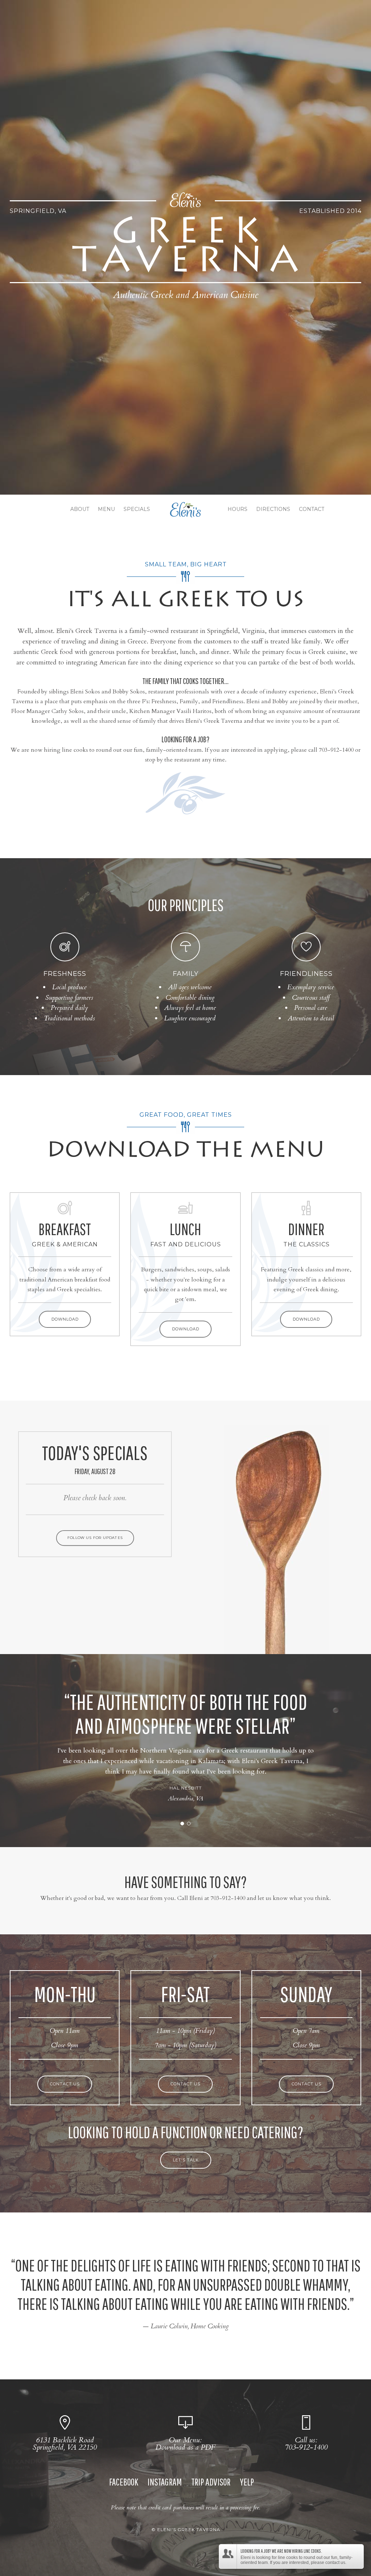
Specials (137, 509)
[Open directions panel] (65, 2428)
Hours (237, 509)
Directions (273, 509)
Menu (106, 509)
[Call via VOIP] (306, 2428)
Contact (312, 509)
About (80, 509)
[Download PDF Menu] (185, 2428)
